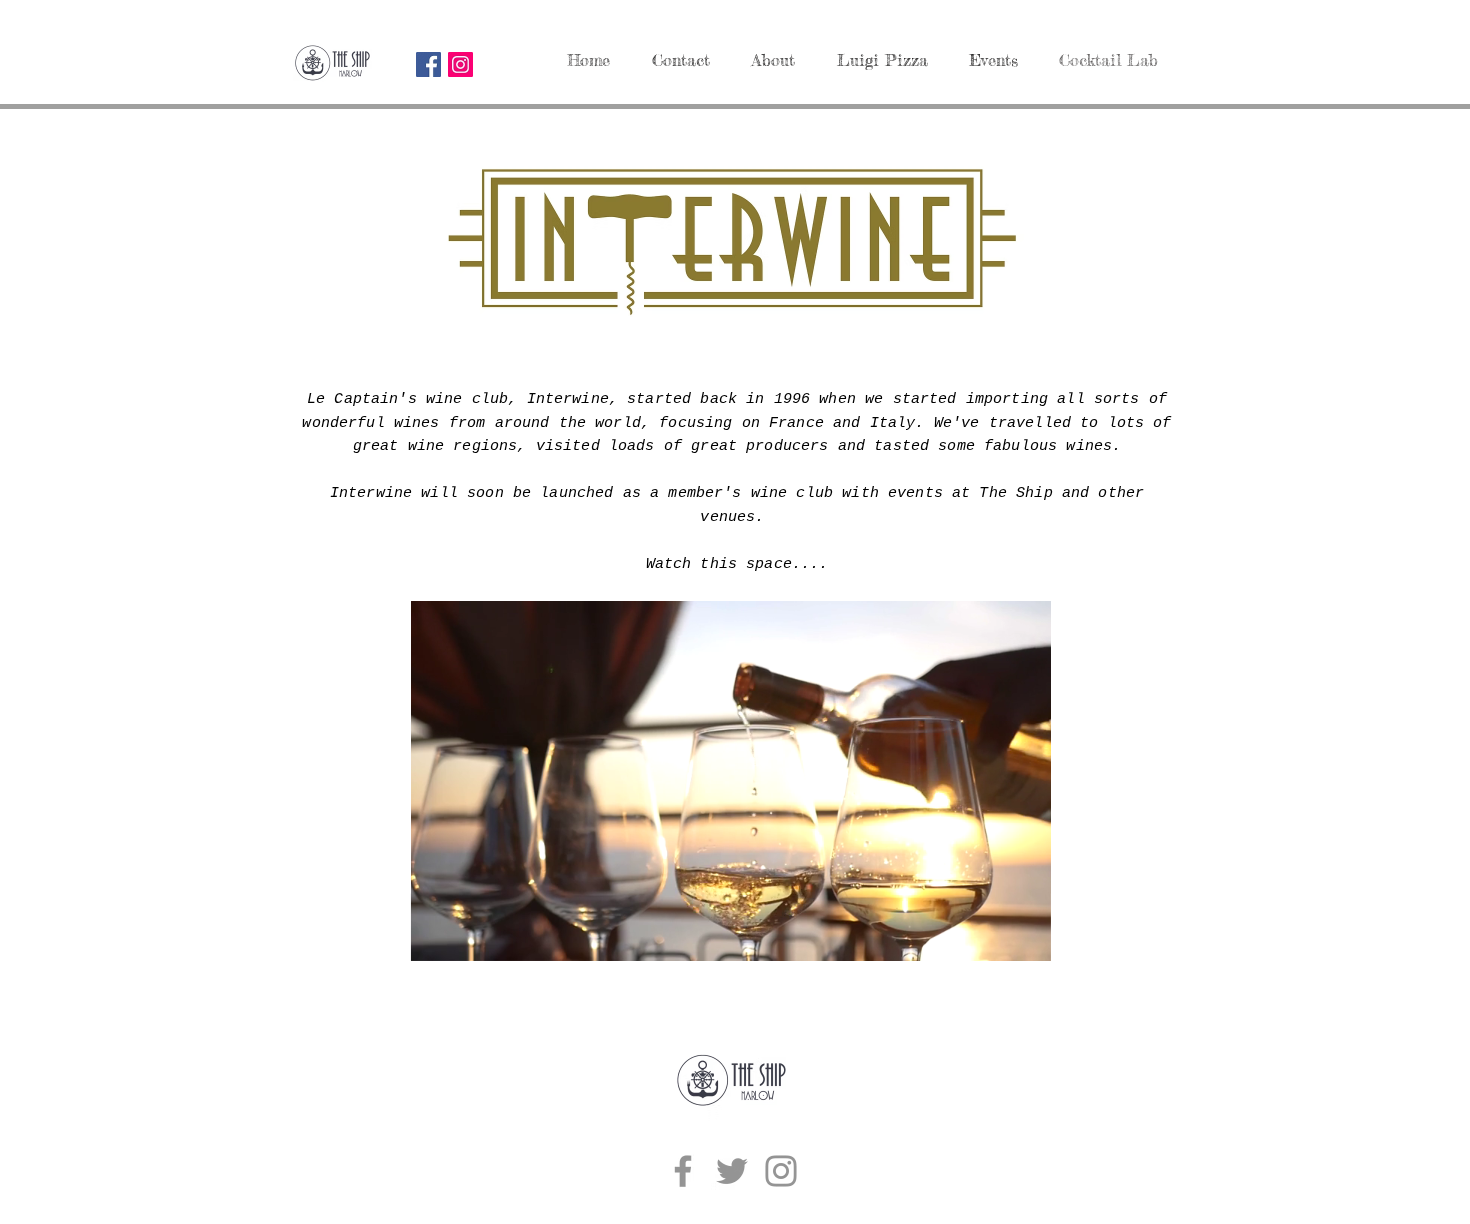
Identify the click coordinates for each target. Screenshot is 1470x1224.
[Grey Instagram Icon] (781, 1171)
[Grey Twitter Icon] (732, 1171)
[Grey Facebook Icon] (683, 1171)
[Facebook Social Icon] (428, 64)
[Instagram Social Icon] (460, 64)
